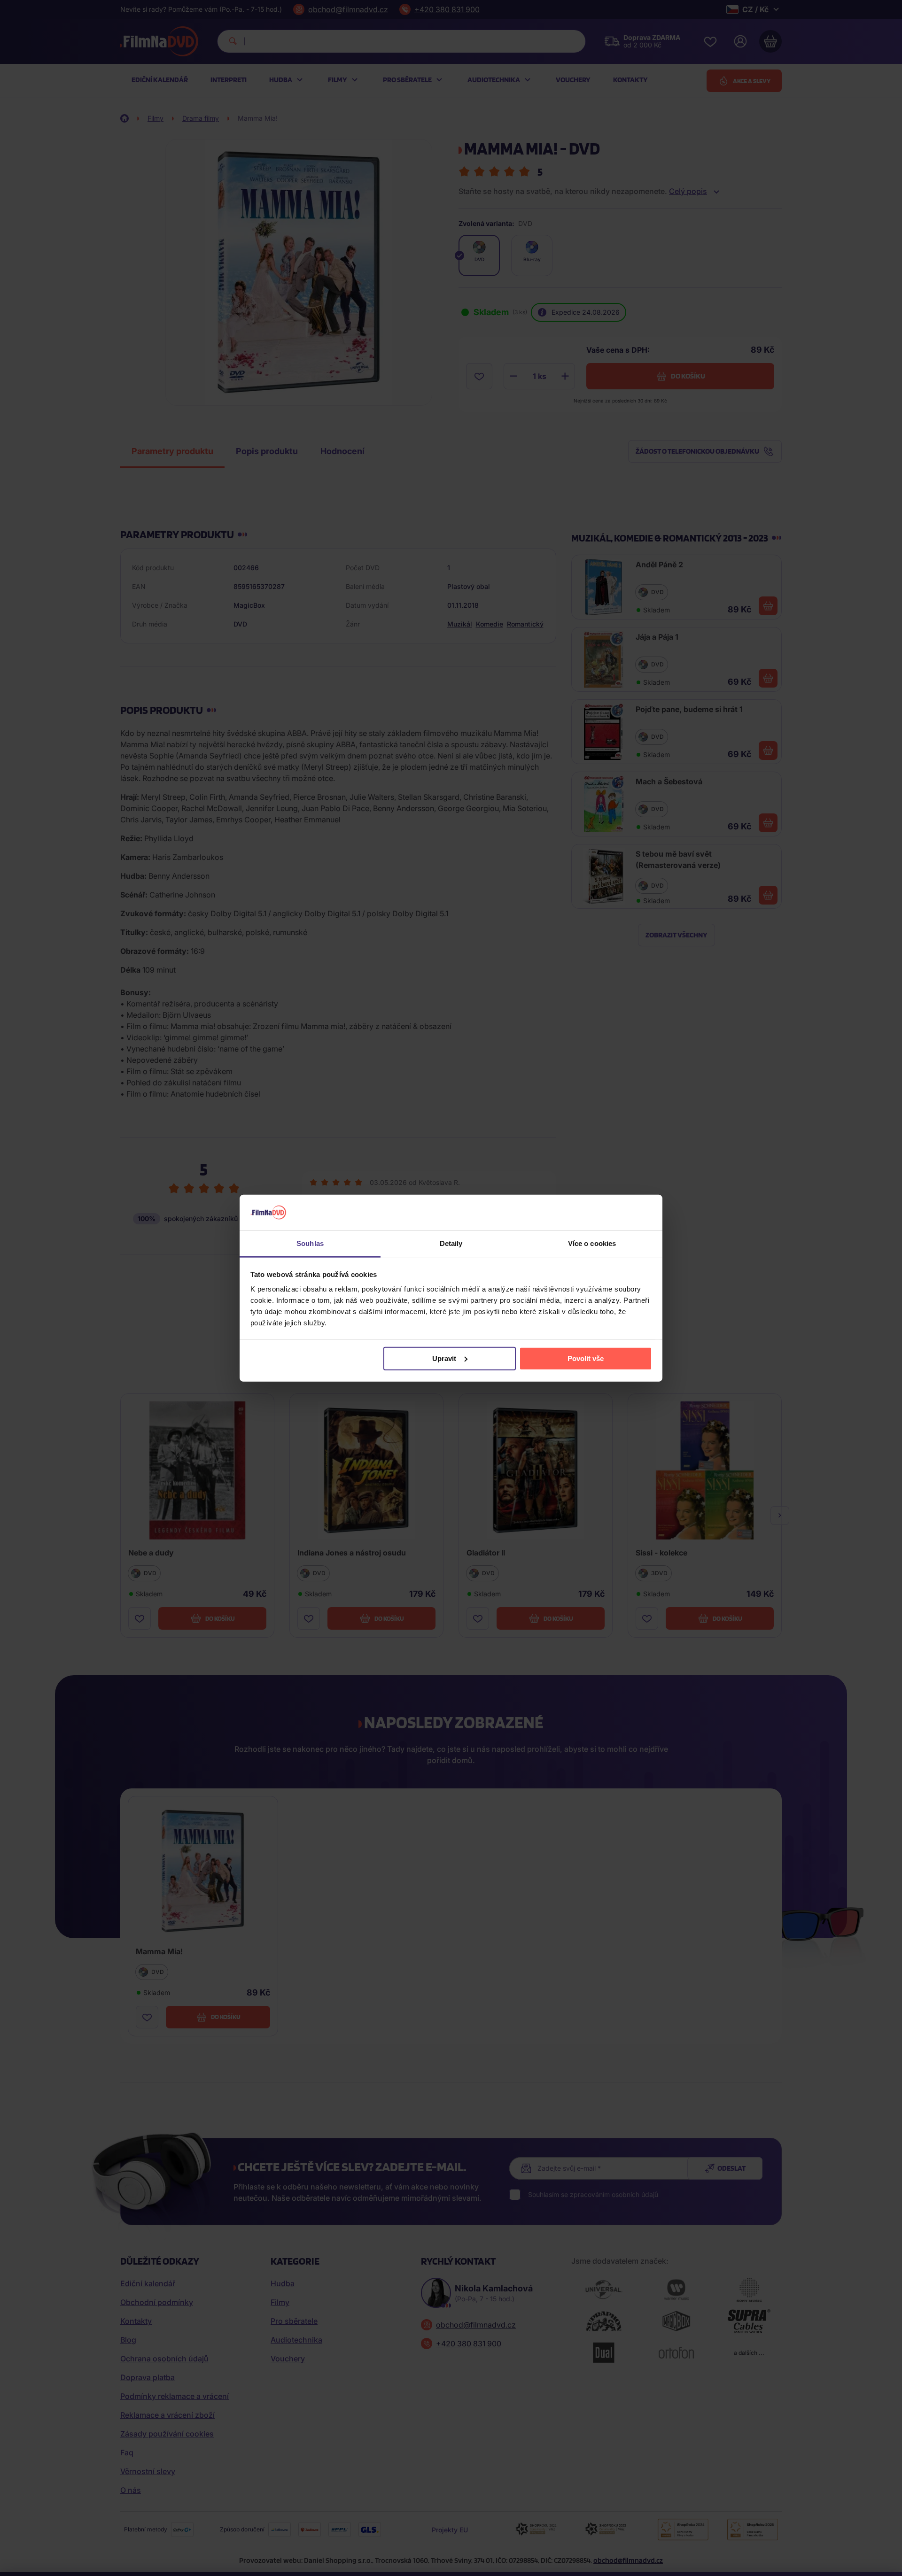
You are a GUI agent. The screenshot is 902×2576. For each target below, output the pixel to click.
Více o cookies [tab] (592, 1243)
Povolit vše (586, 1358)
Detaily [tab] (451, 1243)
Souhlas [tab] (310, 1243)
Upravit (444, 1358)
